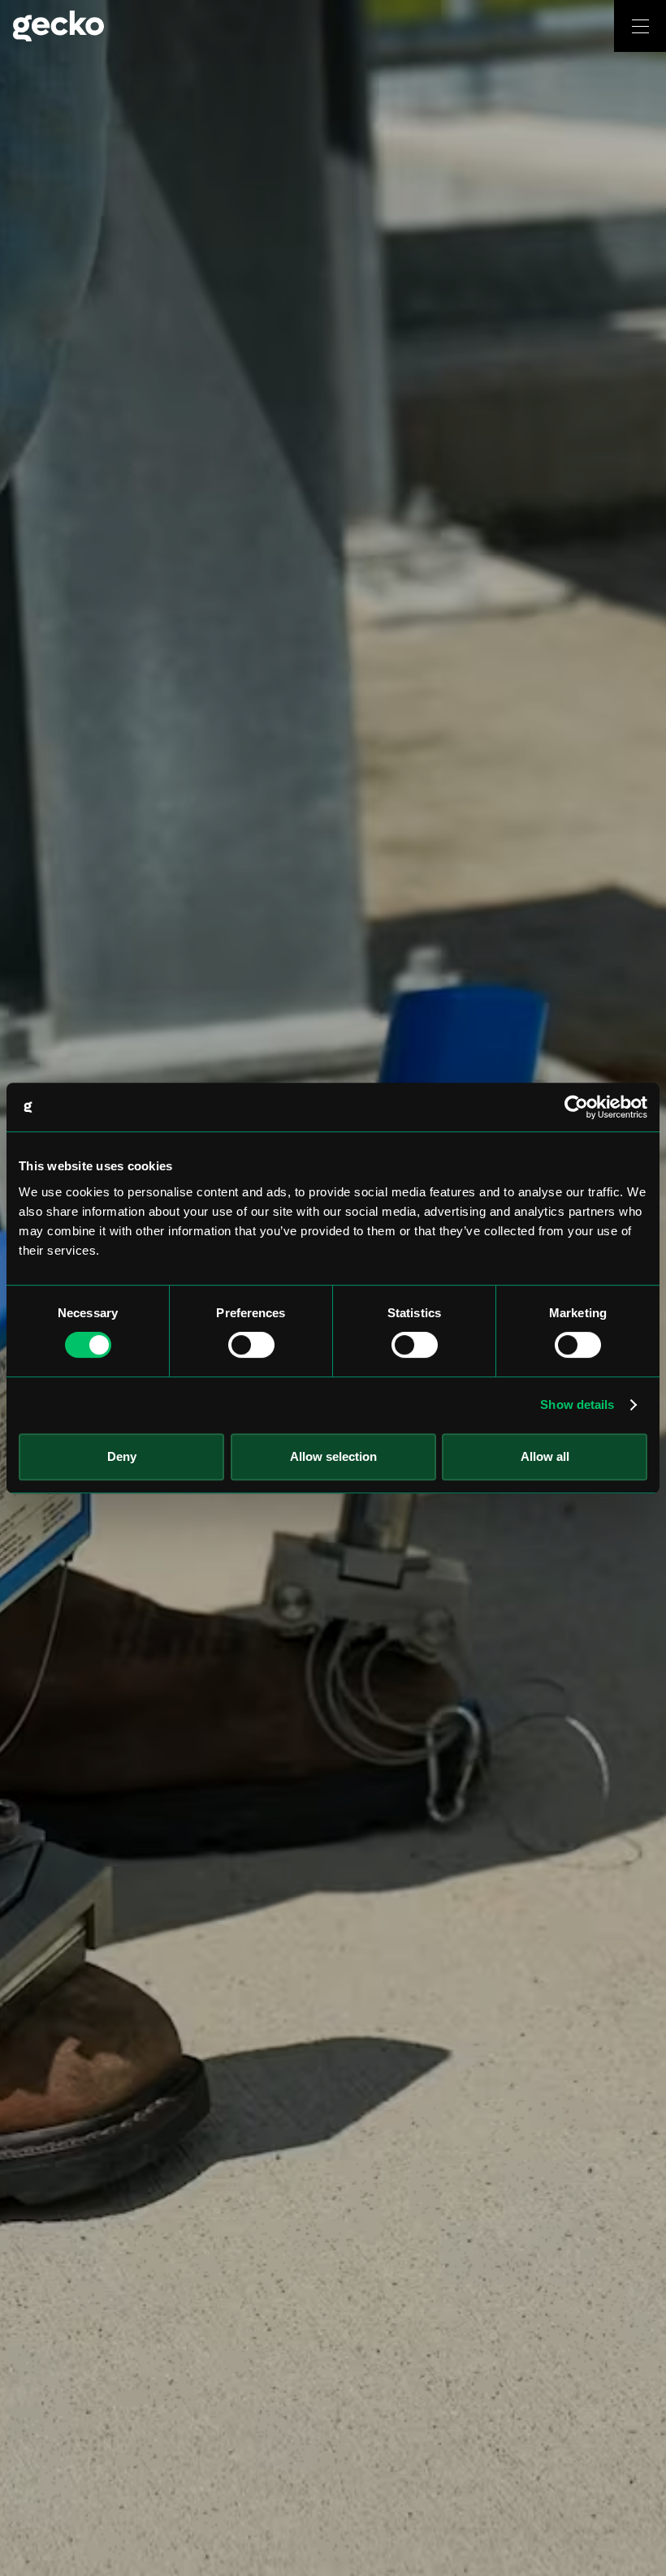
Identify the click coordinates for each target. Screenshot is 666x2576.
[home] (307, 26)
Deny (122, 1456)
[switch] (251, 1345)
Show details (577, 1404)
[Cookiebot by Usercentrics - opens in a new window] (576, 1107)
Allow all (545, 1456)
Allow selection (333, 1456)
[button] (640, 26)
